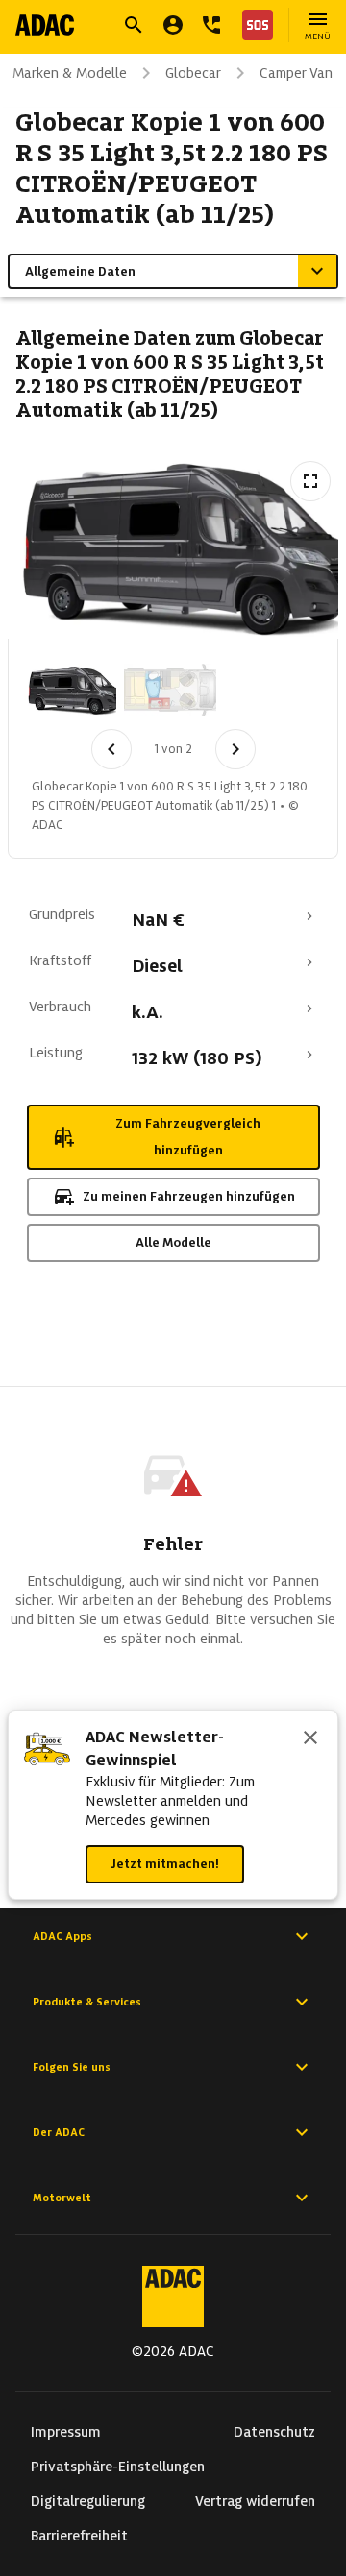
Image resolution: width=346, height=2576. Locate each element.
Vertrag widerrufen (255, 2501)
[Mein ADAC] (173, 25)
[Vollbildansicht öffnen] (310, 481)
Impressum (66, 2432)
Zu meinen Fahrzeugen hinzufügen (189, 1196)
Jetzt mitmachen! (165, 1864)
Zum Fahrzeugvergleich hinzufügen (188, 1137)
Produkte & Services (87, 2002)
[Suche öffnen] (134, 25)
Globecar (193, 73)
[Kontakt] (211, 25)
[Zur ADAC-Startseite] (45, 25)
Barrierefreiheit (79, 2536)
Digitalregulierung (88, 2501)
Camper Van (296, 73)
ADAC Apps (62, 1936)
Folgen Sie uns (72, 2067)
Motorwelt (62, 2198)
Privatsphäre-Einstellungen (118, 2467)
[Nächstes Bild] (235, 749)
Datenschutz (274, 2432)
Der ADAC (59, 2132)
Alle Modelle (173, 1242)
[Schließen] (310, 1739)
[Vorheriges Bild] (111, 749)
